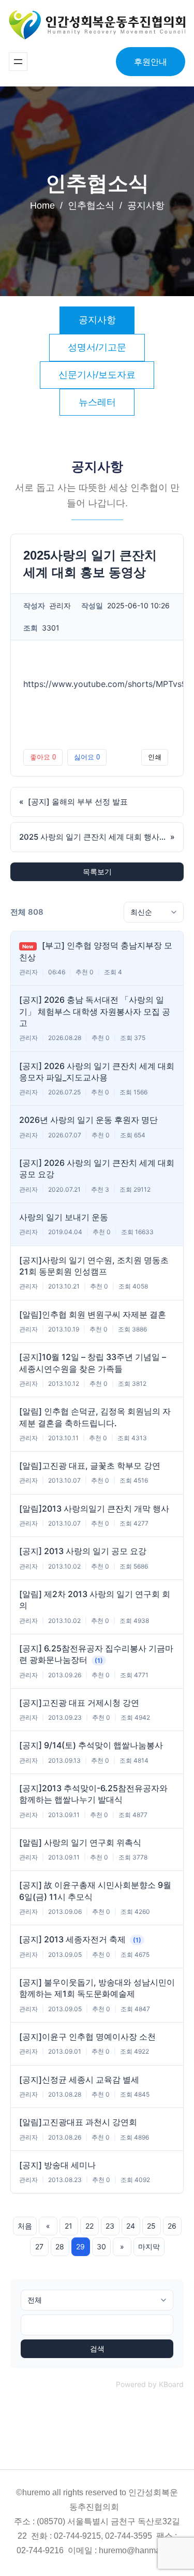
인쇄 (155, 757)
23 (110, 2226)
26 (172, 2226)
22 (89, 2226)
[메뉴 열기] (18, 62)
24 (131, 2226)
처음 (25, 2226)
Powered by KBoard (150, 2384)
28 (60, 2246)
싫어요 (87, 757)
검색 (97, 2349)
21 (69, 2226)
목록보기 (97, 872)
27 (39, 2246)
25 (151, 2226)
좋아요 (43, 757)
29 (80, 2246)
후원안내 (151, 62)
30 (101, 2246)
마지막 (149, 2246)
